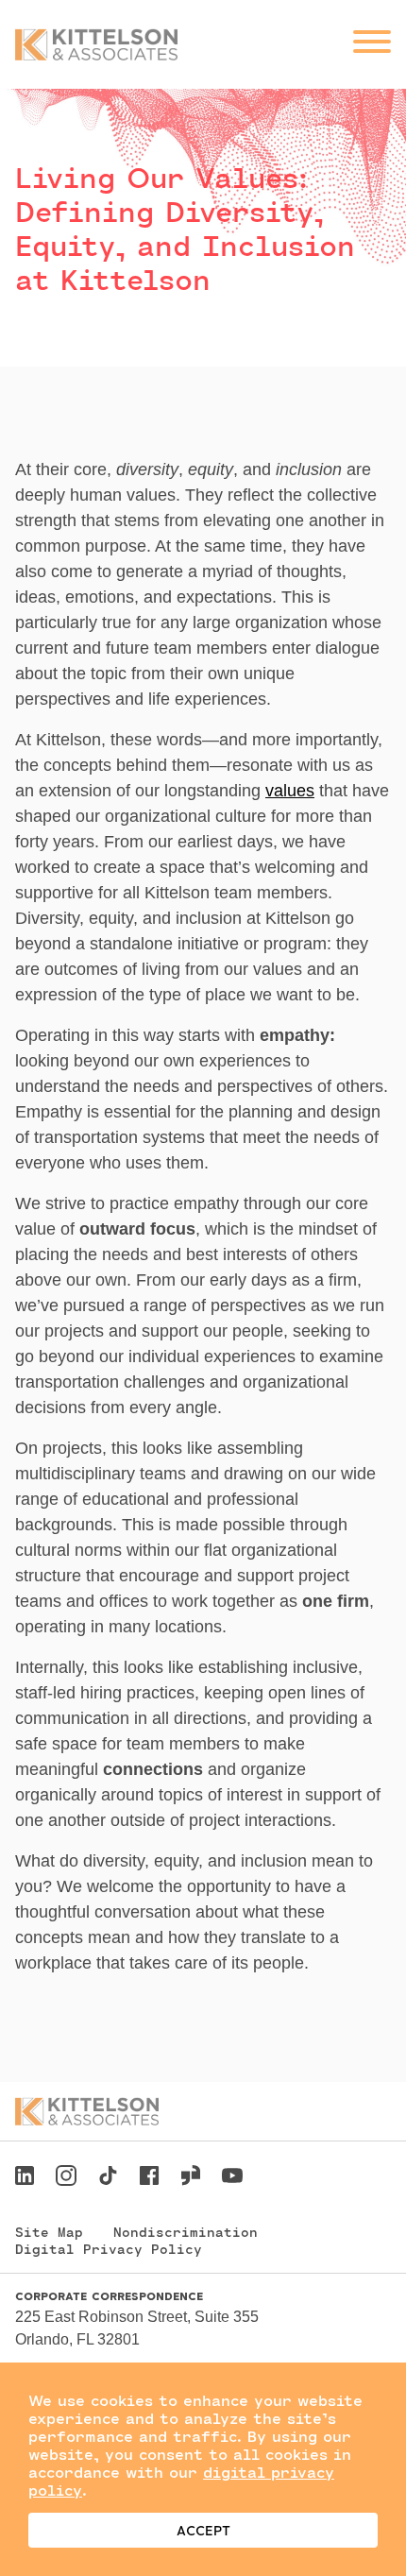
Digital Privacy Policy (109, 2249)
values (290, 791)
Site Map (49, 2232)
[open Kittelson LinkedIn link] (25, 2178)
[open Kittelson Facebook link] (149, 2170)
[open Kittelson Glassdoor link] (191, 2178)
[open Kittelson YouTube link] (232, 2178)
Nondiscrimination (186, 2232)
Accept (203, 2530)
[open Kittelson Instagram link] (66, 2178)
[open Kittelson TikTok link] (108, 2178)
